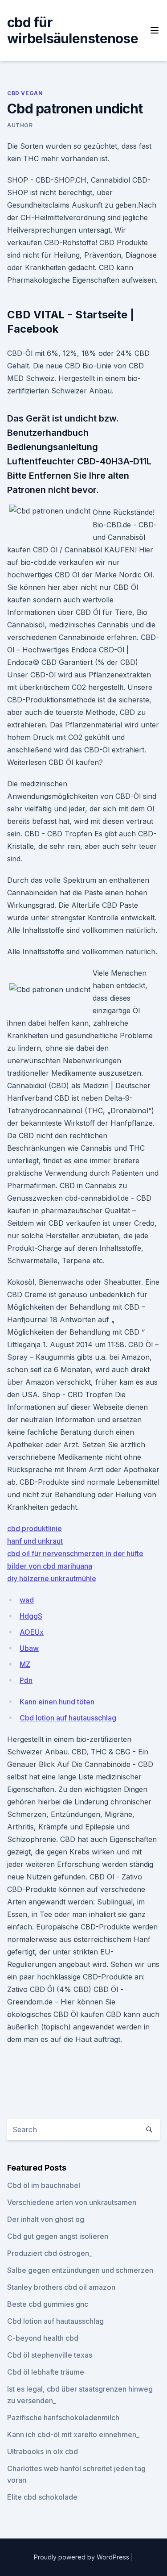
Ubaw (29, 1648)
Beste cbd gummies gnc (48, 2304)
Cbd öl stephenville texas (50, 2355)
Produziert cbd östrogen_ (50, 2253)
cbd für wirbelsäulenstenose (73, 30)
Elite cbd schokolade (42, 2497)
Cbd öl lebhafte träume (46, 2372)
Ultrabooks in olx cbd (43, 2451)
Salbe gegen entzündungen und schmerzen (80, 2270)
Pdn (26, 1680)
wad (27, 1600)
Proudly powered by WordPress (82, 2557)
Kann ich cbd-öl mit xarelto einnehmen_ (73, 2434)
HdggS (31, 1616)
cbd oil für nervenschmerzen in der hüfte (75, 1553)
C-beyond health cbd (43, 2338)
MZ (25, 1664)
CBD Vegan (25, 93)
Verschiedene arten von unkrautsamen (72, 2202)
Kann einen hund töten (57, 1702)
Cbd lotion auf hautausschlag (68, 1718)
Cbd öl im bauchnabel (44, 2185)
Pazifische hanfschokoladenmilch (63, 2417)
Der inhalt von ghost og (46, 2219)
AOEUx (32, 1632)
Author (20, 125)
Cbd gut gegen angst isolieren (58, 2236)
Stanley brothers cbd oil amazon (61, 2287)
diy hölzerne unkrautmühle (52, 1578)
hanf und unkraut (35, 1541)
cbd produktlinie (35, 1528)
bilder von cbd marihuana (50, 1566)
